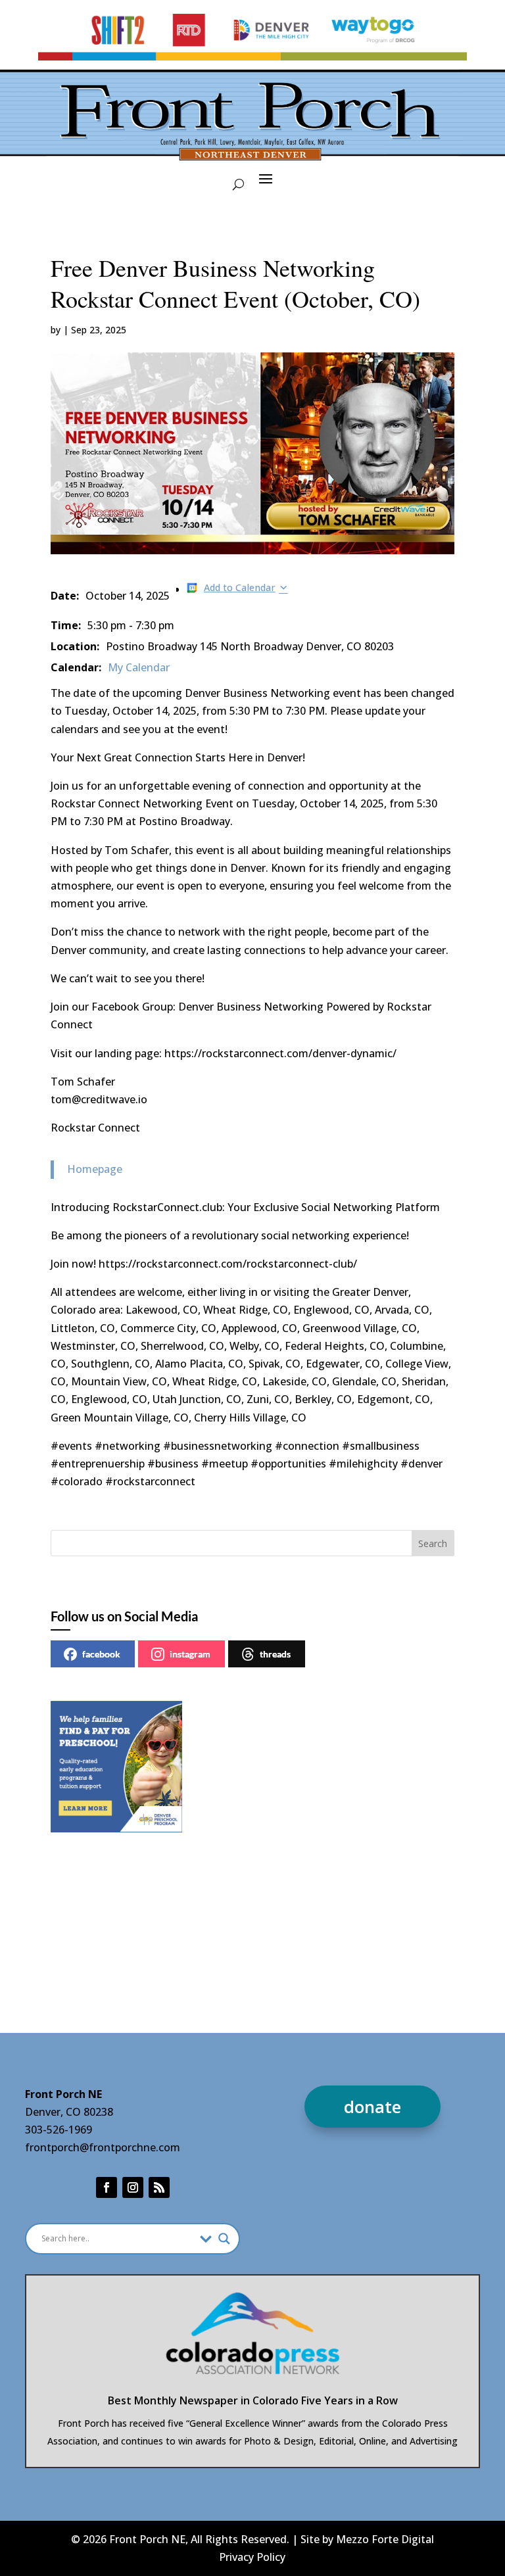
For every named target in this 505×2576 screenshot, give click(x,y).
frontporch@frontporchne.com (103, 2147)
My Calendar (139, 667)
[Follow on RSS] (159, 2187)
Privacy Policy (252, 2557)
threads (275, 1654)
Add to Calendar (240, 587)
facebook (101, 1654)
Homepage (95, 1169)
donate (373, 2107)
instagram (190, 1654)
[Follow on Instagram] (133, 2187)
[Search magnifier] (224, 2239)
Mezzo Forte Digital (385, 2539)
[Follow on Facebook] (107, 2187)
